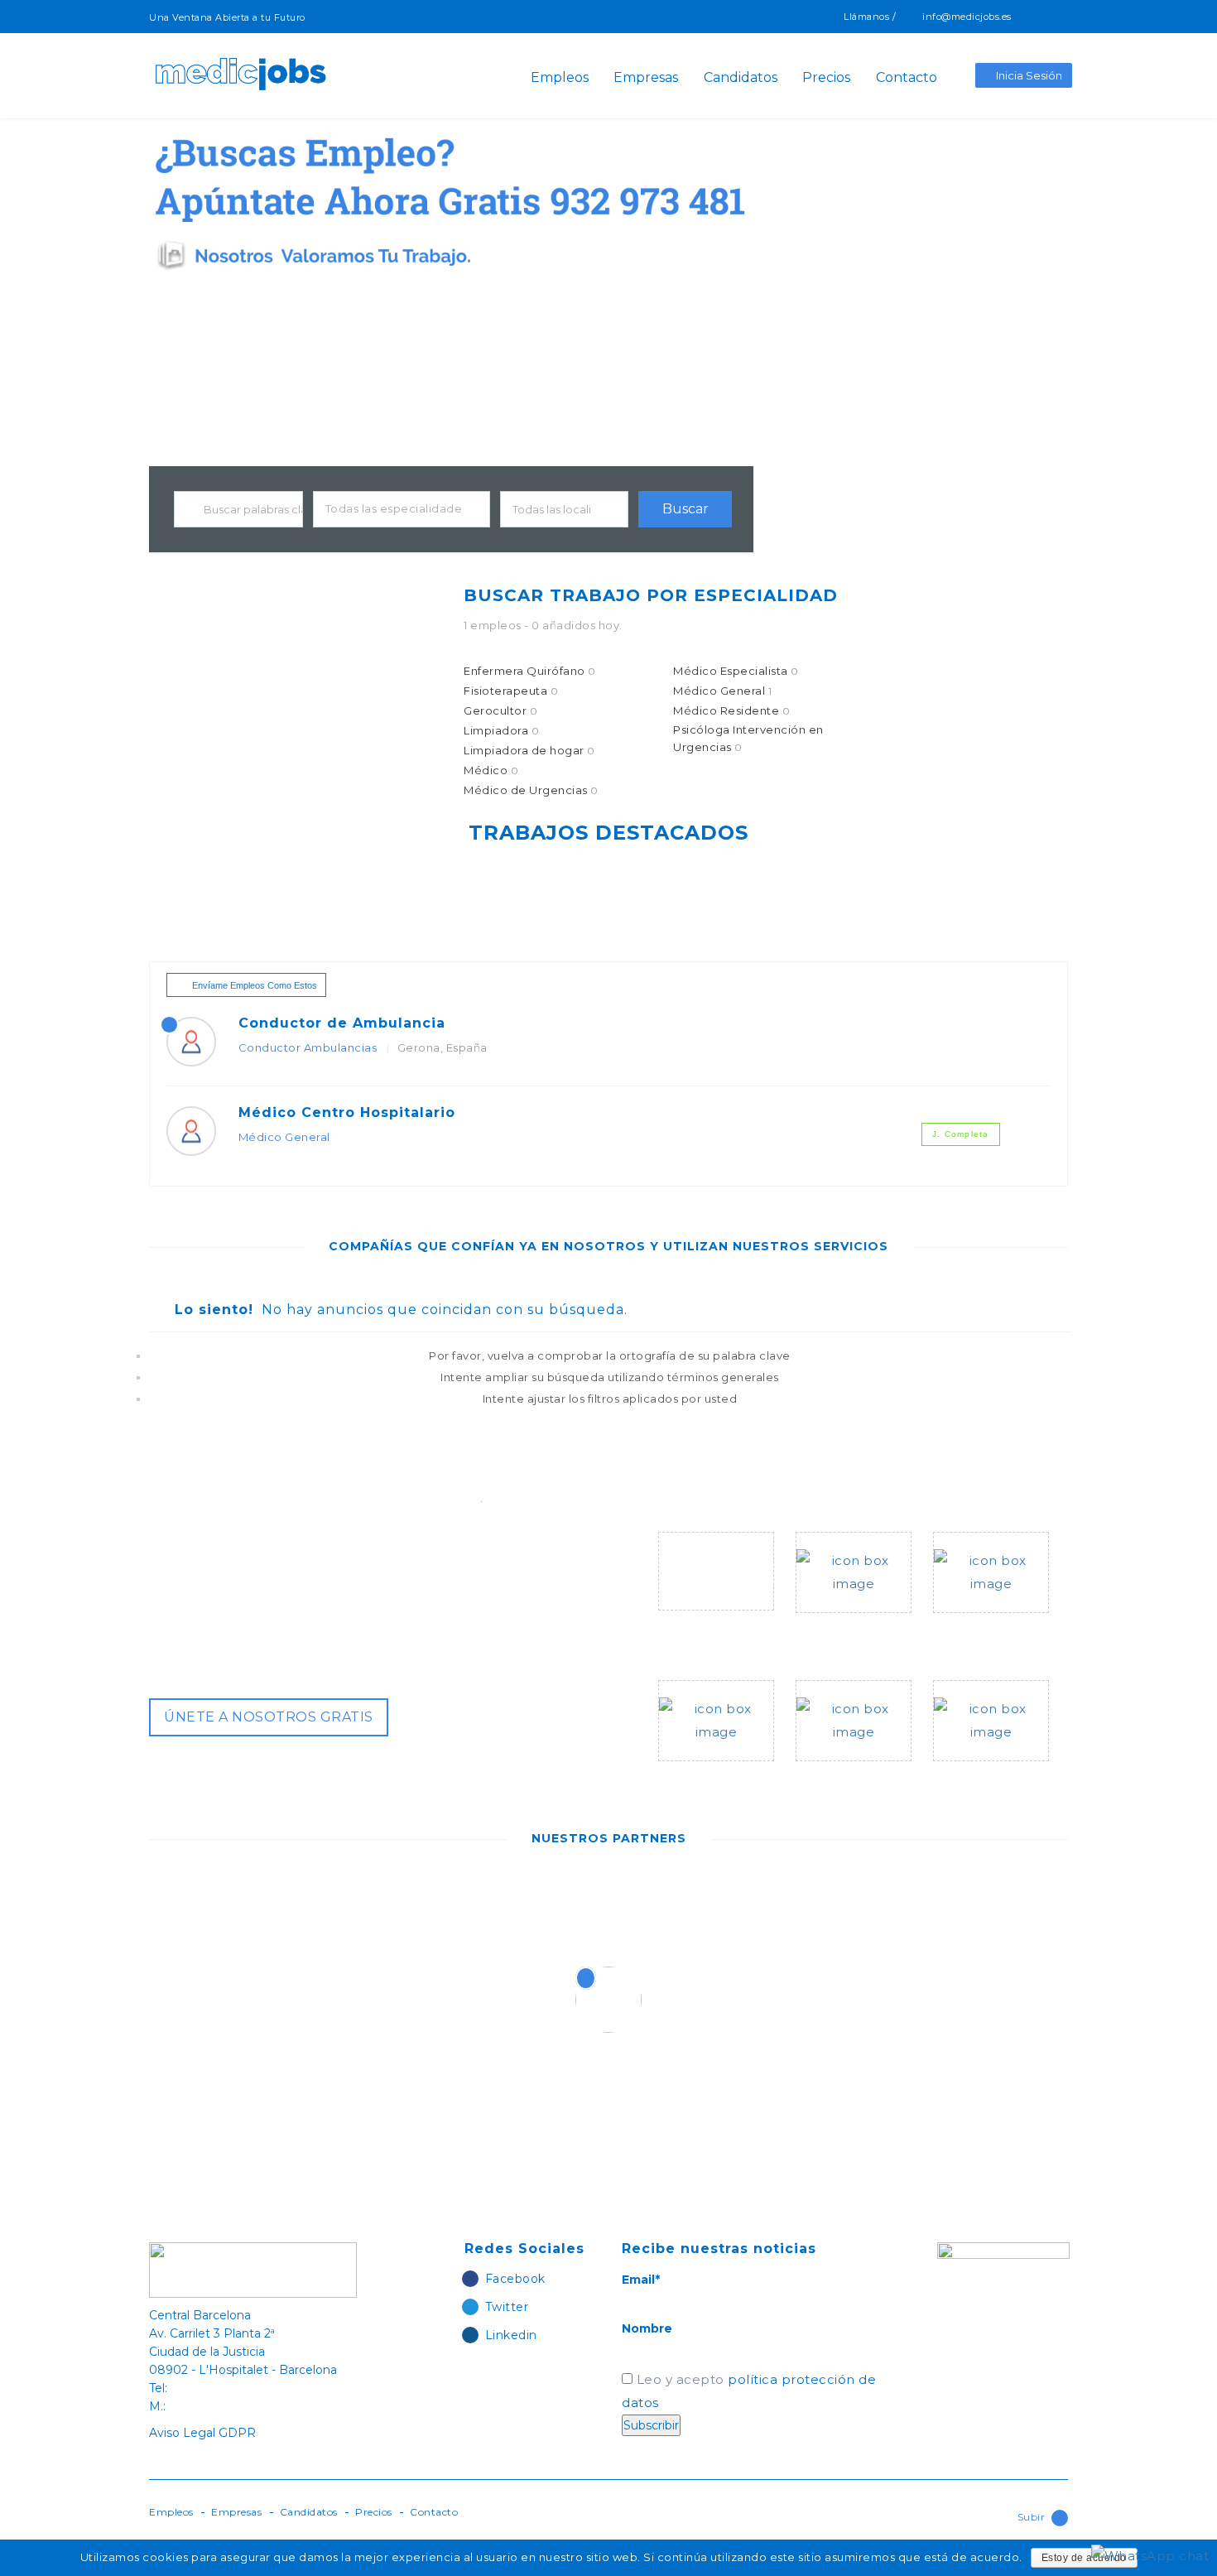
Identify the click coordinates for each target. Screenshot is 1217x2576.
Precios (826, 78)
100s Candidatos (991, 1625)
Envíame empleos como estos (255, 985)
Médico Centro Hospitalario (347, 1112)
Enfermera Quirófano (530, 671)
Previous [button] (517, 2000)
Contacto (907, 78)
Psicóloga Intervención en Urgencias (748, 738)
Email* (641, 2280)
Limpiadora (501, 730)
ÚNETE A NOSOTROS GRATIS (269, 1717)
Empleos (560, 78)
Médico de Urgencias (531, 790)
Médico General (722, 691)
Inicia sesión (1029, 75)
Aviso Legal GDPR (202, 2433)
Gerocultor (500, 710)
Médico (491, 770)
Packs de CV (700, 1773)
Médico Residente (731, 710)
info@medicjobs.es (967, 17)
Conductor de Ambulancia (342, 1023)
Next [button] (712, 2000)
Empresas (646, 78)
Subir (1032, 2517)
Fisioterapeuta (511, 691)
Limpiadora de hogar (529, 750)
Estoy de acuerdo (1084, 2558)
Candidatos (741, 78)
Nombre (647, 2328)
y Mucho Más (976, 1773)
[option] (287, 1905)
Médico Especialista (736, 671)
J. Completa (960, 1134)
